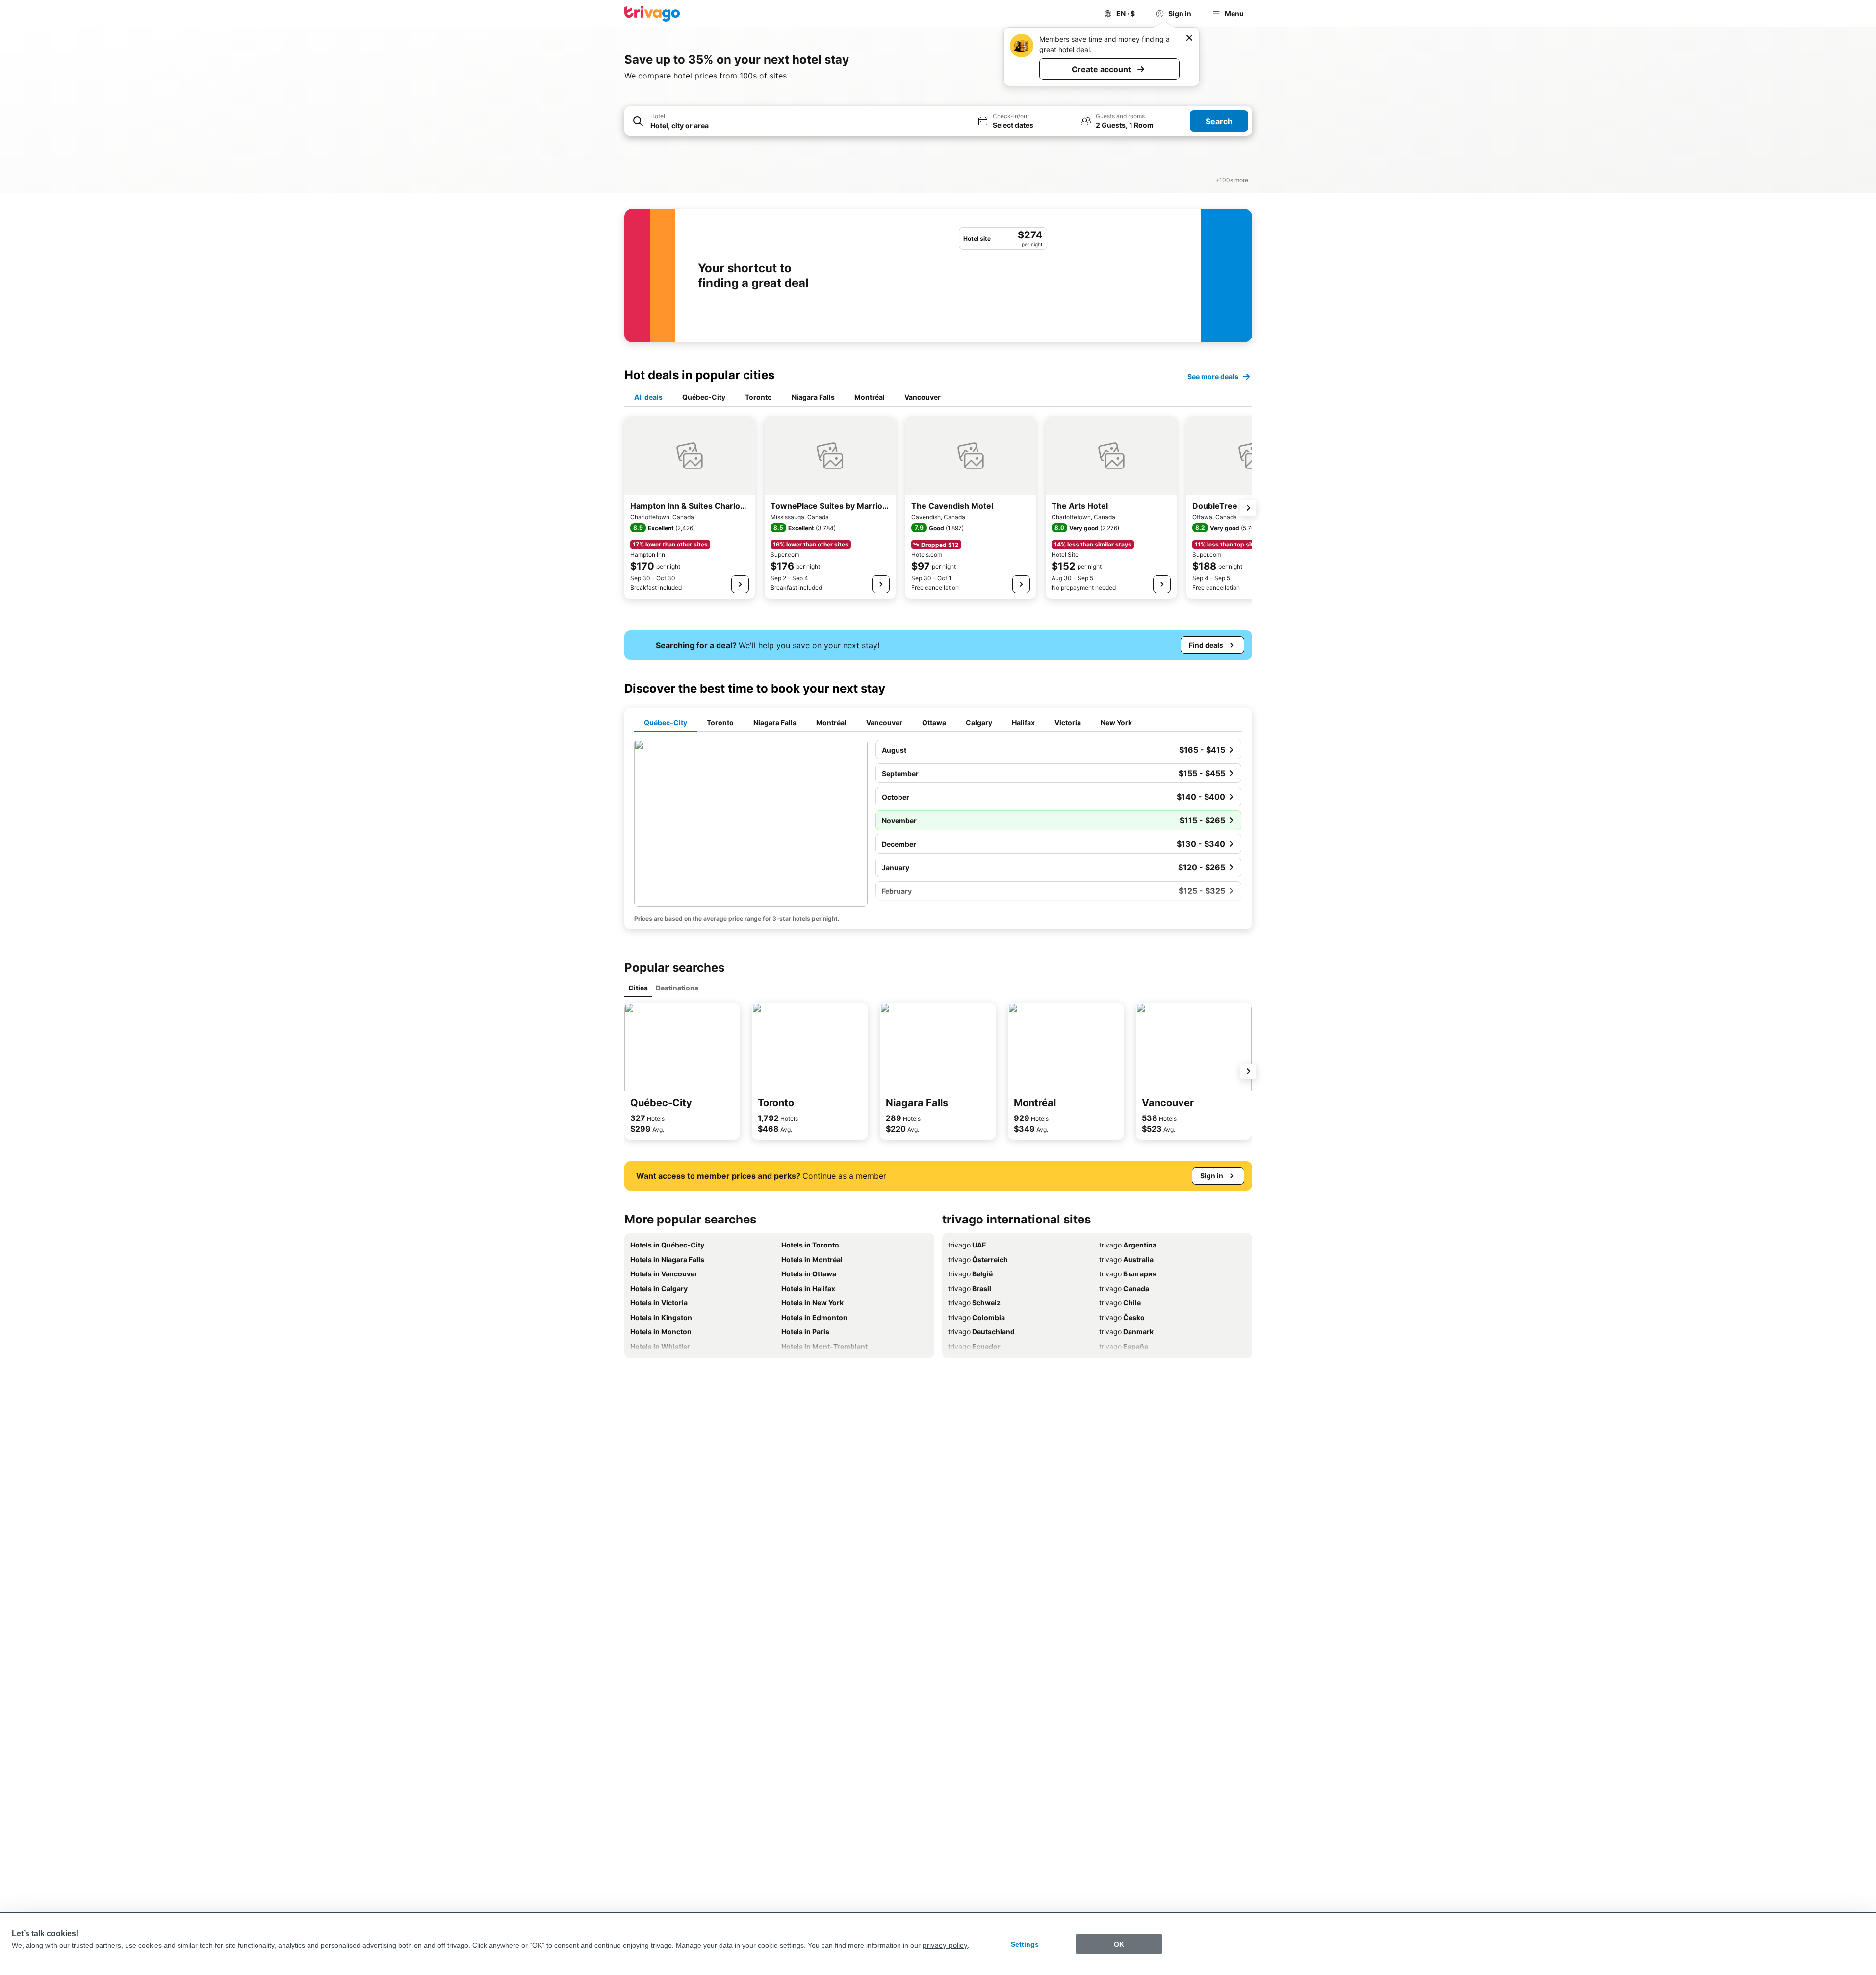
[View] (740, 584)
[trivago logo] (652, 14)
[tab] (648, 398)
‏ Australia (1126, 1260)
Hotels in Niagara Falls (667, 1260)
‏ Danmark (1126, 1332)
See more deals (1213, 377)
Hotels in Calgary (659, 1288)
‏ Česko (1122, 1317)
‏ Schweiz (974, 1303)
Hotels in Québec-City (667, 1245)
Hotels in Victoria (659, 1303)
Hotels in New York (812, 1303)
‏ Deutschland (981, 1332)
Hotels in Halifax (808, 1288)
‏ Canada (1124, 1288)
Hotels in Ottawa (809, 1274)
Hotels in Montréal (812, 1260)
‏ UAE (967, 1245)
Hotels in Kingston (661, 1317)
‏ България (1128, 1274)
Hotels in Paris (805, 1332)
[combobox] (807, 125)
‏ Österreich (978, 1260)
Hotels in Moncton (661, 1332)
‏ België (970, 1274)
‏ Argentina (1128, 1245)
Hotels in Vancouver (664, 1274)
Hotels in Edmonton (814, 1317)
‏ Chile (1120, 1303)
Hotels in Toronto (810, 1245)
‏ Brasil (970, 1288)
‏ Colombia (977, 1317)
